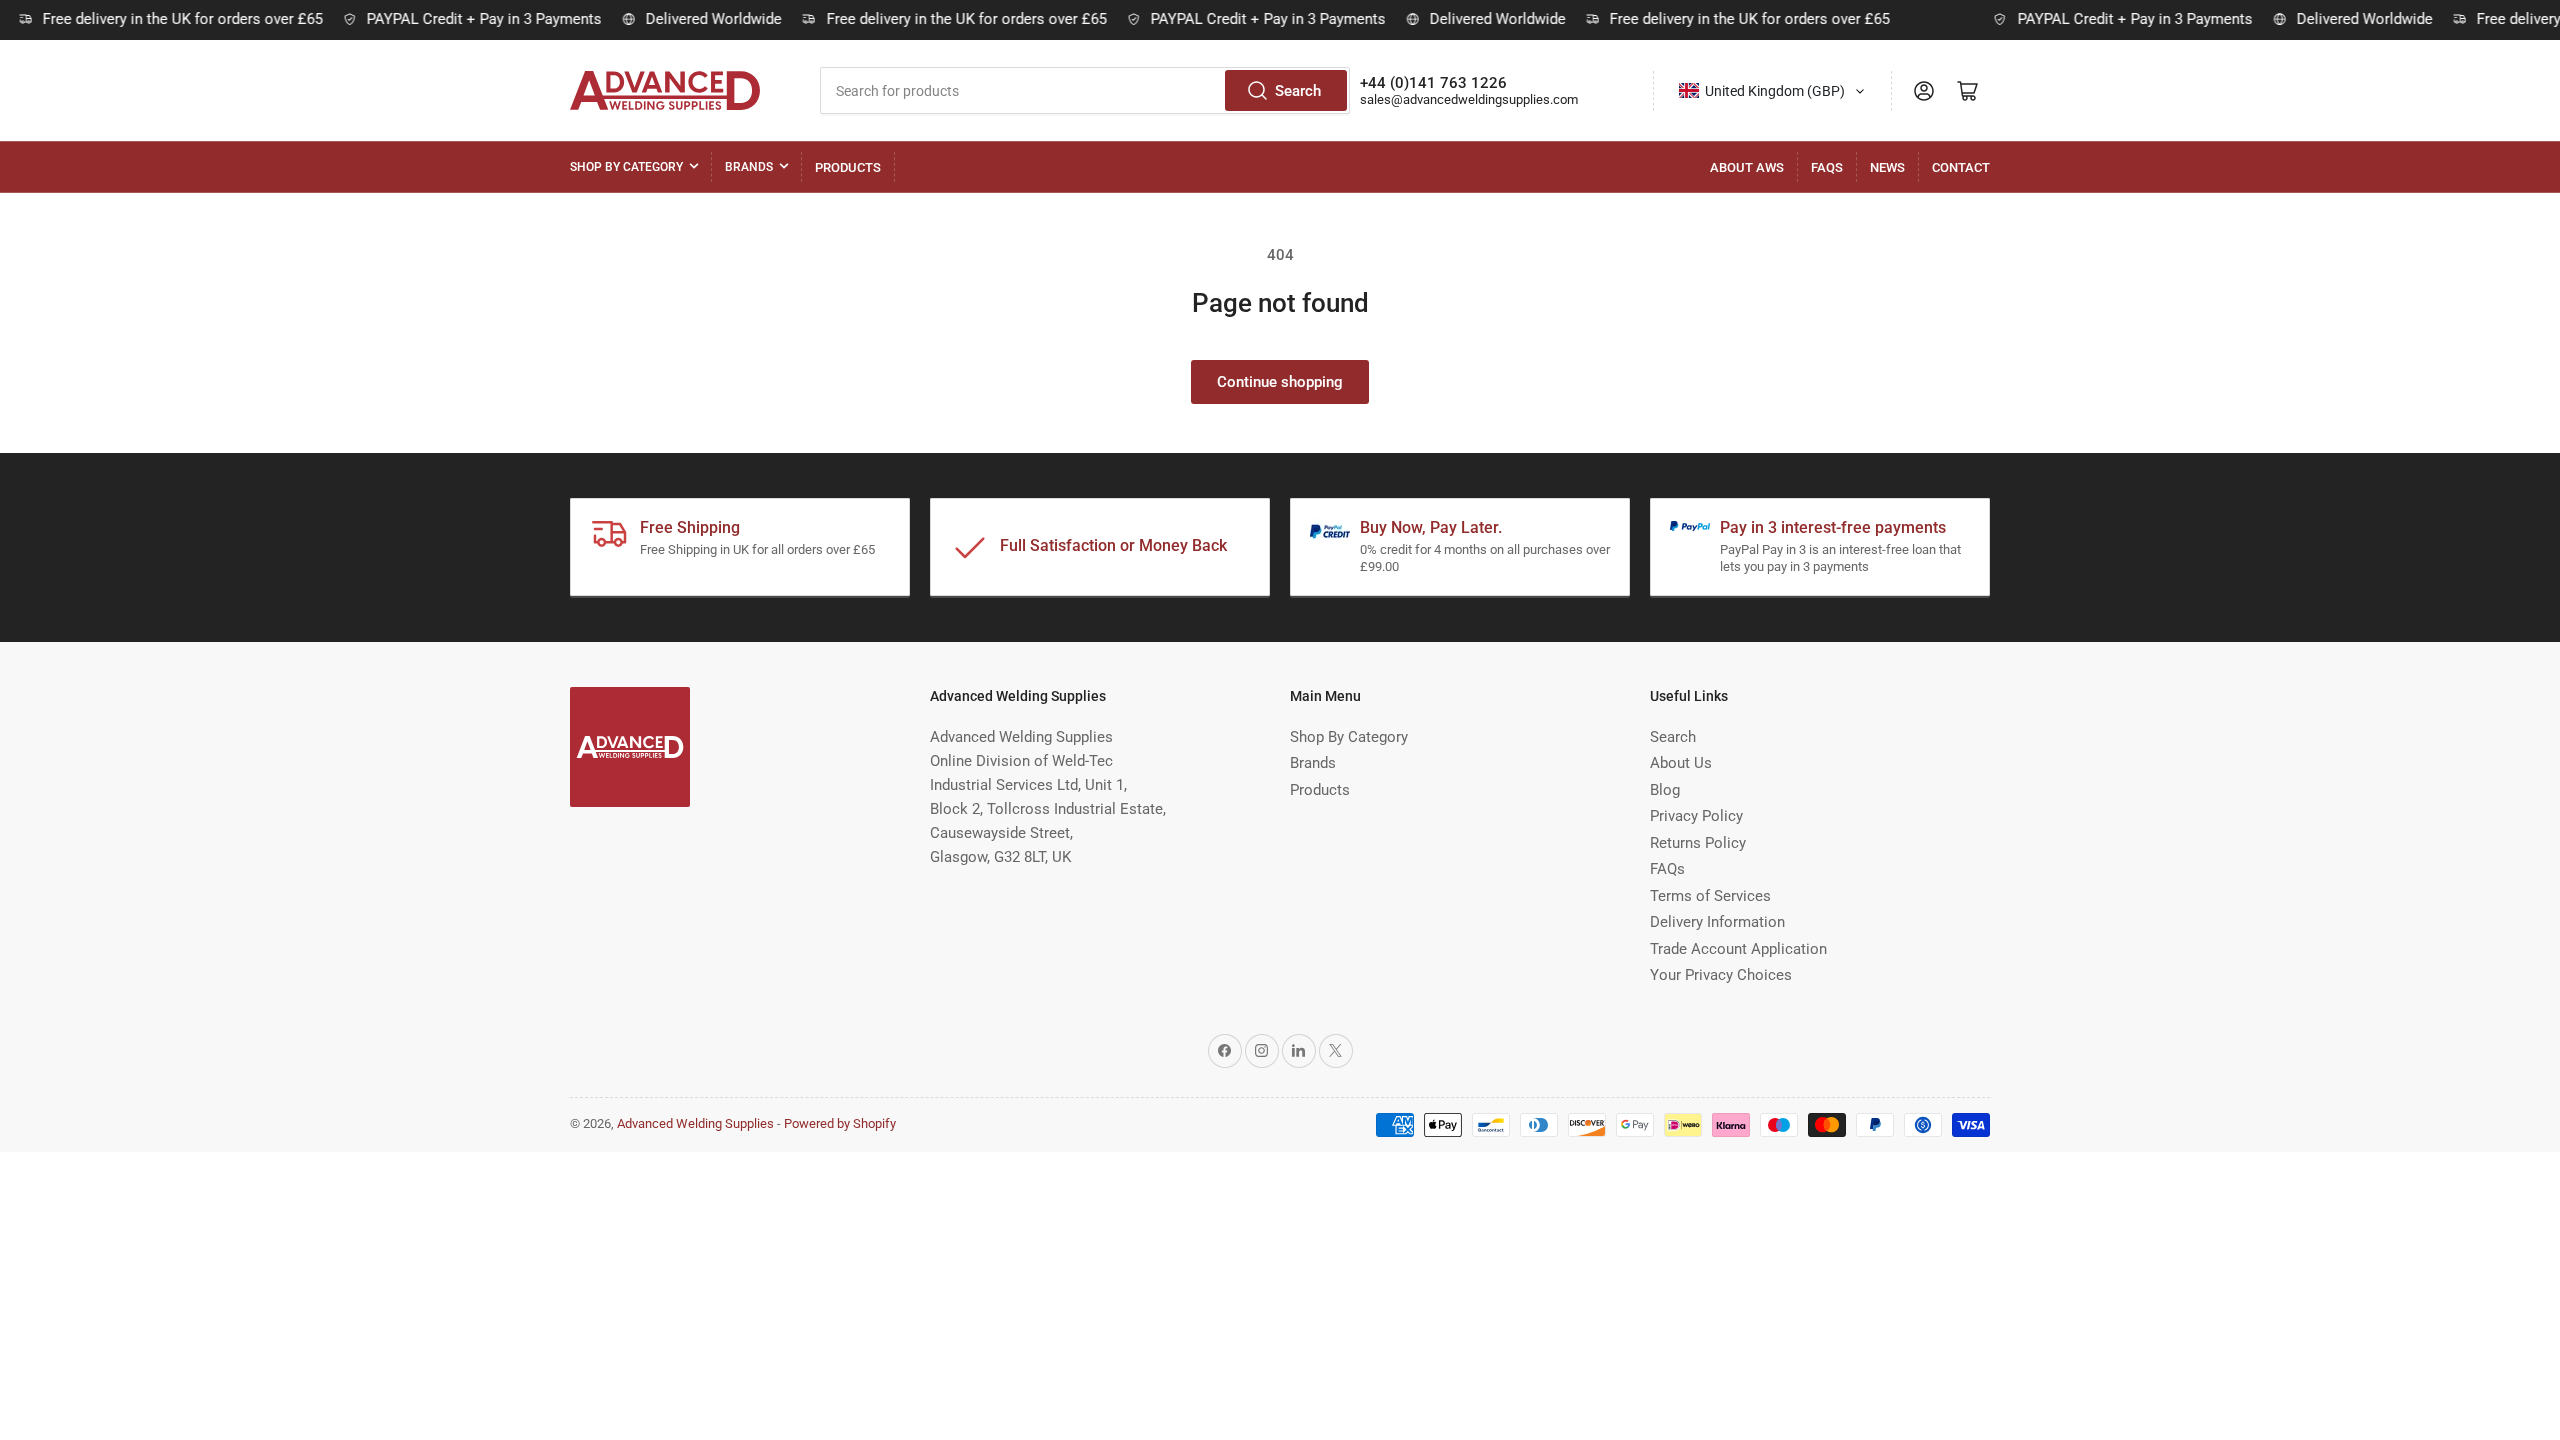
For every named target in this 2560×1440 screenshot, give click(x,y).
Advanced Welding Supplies (695, 1123)
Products (848, 167)
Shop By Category (626, 167)
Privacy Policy (1696, 816)
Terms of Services (1710, 896)
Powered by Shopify (840, 1123)
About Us (1681, 763)
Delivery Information (1717, 922)
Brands (749, 167)
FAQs (1827, 167)
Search (1298, 91)
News (1887, 167)
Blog (1665, 790)
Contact (1961, 167)
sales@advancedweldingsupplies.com (1469, 99)
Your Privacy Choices (1721, 975)
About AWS (1747, 167)
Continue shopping (1280, 382)
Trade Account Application (1738, 949)
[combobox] (1085, 90)
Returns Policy (1698, 843)
